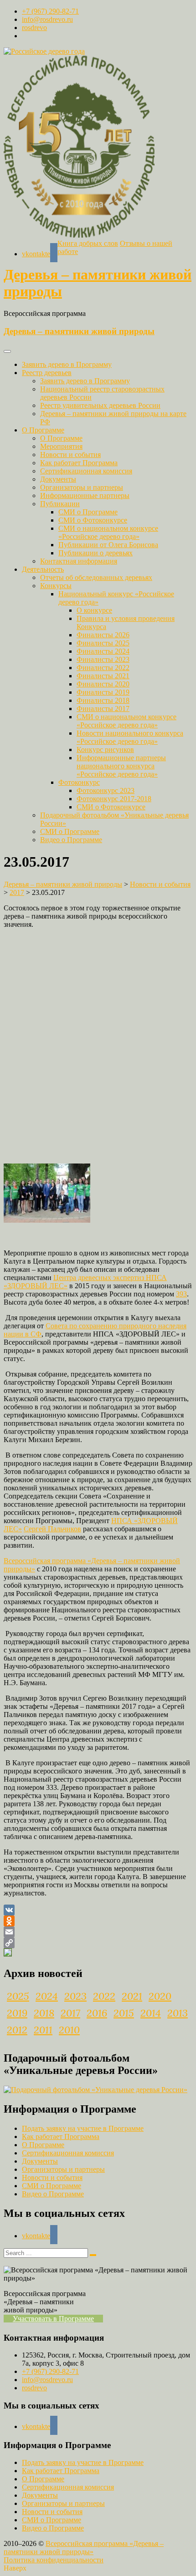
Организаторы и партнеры (82, 487)
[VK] (98, 1910)
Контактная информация (79, 561)
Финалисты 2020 (103, 684)
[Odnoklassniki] (98, 1921)
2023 (75, 1996)
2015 (124, 2013)
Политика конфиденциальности (54, 2560)
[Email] (98, 1932)
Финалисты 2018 (103, 700)
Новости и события (70, 455)
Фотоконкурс (79, 782)
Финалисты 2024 (103, 651)
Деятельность (43, 569)
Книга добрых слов (88, 243)
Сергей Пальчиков (52, 1529)
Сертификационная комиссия (86, 471)
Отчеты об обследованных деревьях (96, 577)
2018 (44, 2013)
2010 (69, 2030)
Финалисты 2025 (103, 643)
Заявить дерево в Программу (67, 364)
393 (181, 1294)
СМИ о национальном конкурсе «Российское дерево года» (108, 532)
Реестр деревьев (47, 373)
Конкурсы (56, 586)
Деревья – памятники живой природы (79, 331)
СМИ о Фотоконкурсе (93, 520)
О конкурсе (94, 610)
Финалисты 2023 (103, 659)
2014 (151, 2013)
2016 (97, 2013)
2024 (47, 1996)
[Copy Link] (98, 1943)
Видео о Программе (71, 840)
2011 (43, 2030)
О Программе (43, 430)
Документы (58, 479)
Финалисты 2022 (103, 668)
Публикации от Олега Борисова (108, 545)
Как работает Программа (79, 463)
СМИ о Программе (88, 512)
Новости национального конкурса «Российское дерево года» (130, 737)
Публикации (60, 504)
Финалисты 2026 (103, 635)
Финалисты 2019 (103, 692)
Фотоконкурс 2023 (106, 790)
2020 (160, 1996)
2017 (70, 2013)
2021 (132, 1996)
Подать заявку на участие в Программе (83, 2128)
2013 (178, 2013)
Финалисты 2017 (103, 709)
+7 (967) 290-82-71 (50, 11)
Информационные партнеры (85, 495)
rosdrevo (34, 28)
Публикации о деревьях (95, 553)
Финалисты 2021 (103, 676)
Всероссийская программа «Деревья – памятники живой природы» (84, 2548)
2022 (104, 1996)
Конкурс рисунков (105, 749)
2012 (17, 2030)
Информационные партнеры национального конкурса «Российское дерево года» (121, 766)
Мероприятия (61, 446)
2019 (17, 2013)
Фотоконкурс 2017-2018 (114, 799)
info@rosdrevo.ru (47, 19)
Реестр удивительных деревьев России (100, 405)
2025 (18, 1996)
